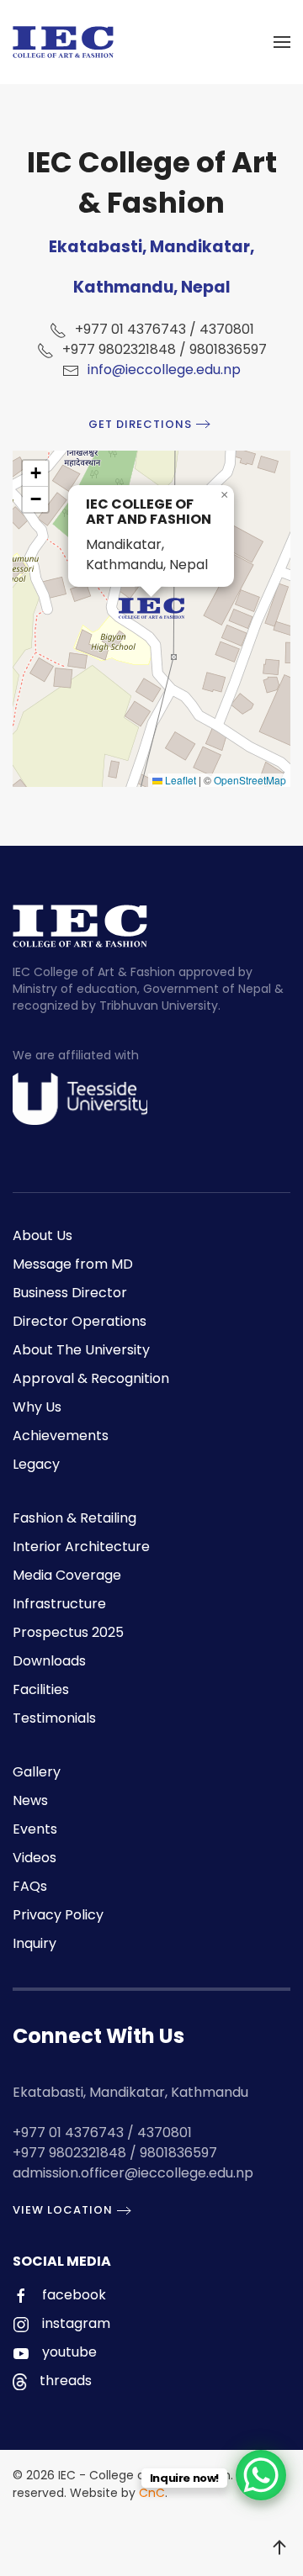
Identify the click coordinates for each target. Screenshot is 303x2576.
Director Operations (80, 1321)
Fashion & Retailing (74, 1518)
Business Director (70, 1293)
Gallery (37, 1772)
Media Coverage (67, 1575)
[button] (282, 42)
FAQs (30, 1886)
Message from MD (73, 1264)
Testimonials (54, 1718)
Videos (35, 1858)
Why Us (37, 1407)
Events (35, 1829)
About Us (43, 1235)
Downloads (49, 1661)
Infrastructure (59, 1604)
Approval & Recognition (91, 1378)
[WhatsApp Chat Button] (261, 2475)
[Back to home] (63, 42)
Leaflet (179, 780)
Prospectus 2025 (68, 1632)
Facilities (41, 1689)
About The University (81, 1350)
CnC (152, 2493)
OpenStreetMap (250, 780)
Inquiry (35, 1943)
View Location (63, 2210)
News (30, 1800)
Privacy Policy (58, 1915)
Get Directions (140, 424)
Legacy (36, 1464)
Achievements (61, 1436)
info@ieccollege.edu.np (164, 370)
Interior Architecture (81, 1547)
